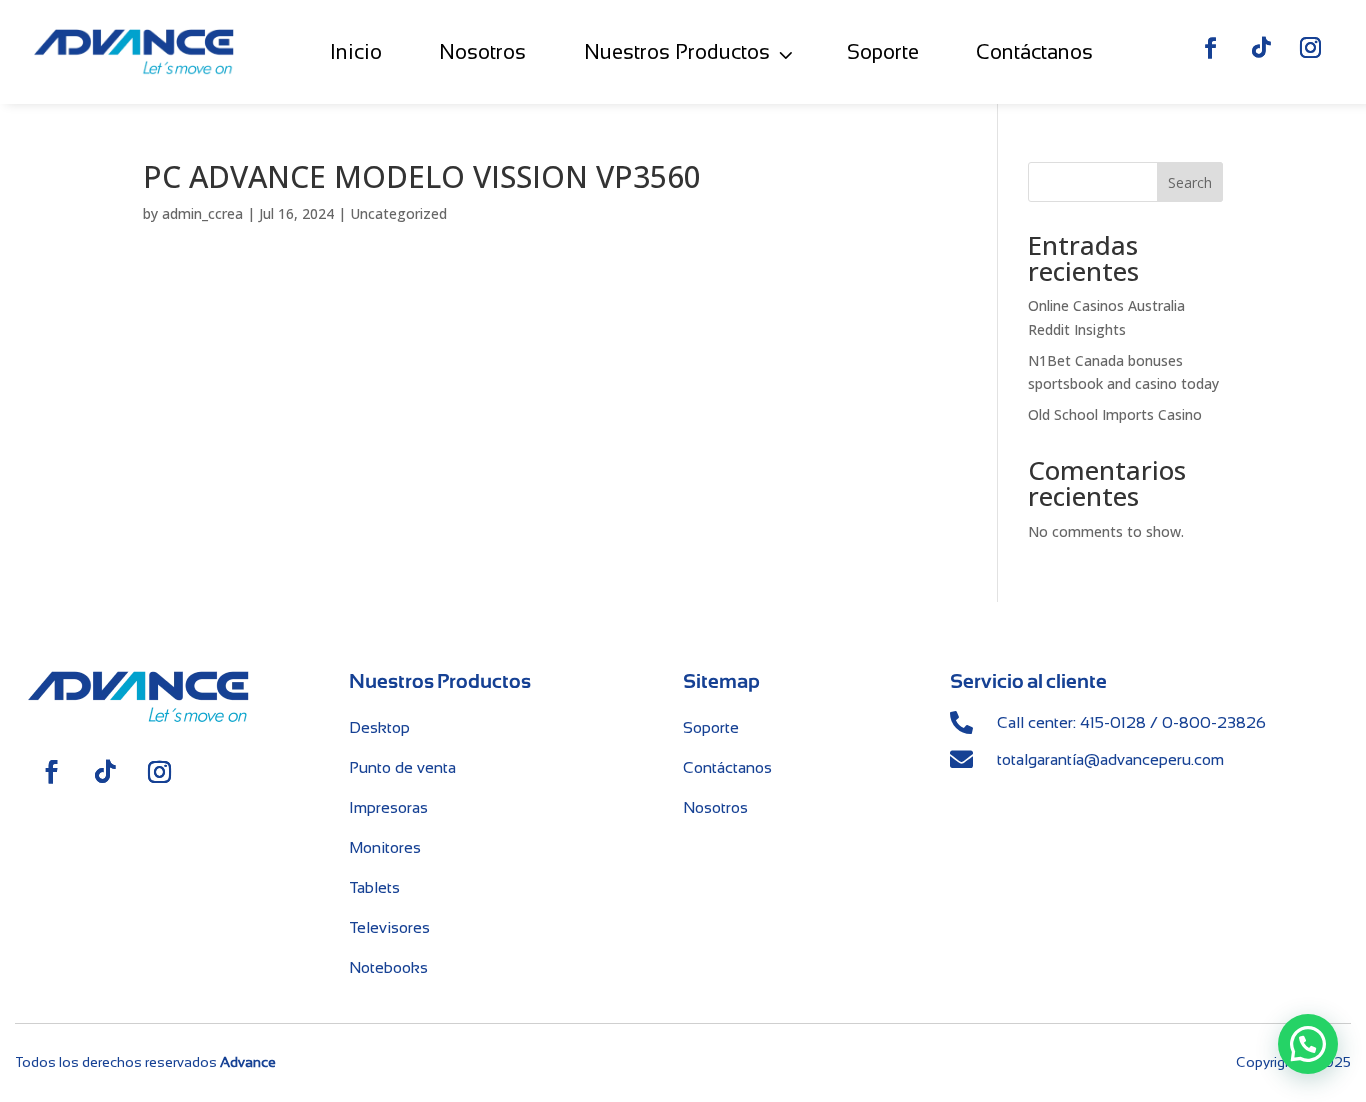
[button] (1308, 1044)
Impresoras (388, 807)
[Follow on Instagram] (1311, 48)
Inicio (356, 51)
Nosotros (482, 51)
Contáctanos (1034, 51)
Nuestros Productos (677, 51)
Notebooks (388, 967)
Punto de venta (402, 767)
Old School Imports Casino (1115, 414)
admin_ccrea (202, 213)
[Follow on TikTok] (1261, 48)
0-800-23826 (1214, 722)
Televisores (389, 927)
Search (1190, 182)
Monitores (385, 847)
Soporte (883, 51)
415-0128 (1113, 722)
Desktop (379, 727)
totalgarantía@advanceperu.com (1110, 759)
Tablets (374, 887)
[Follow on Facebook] (1211, 48)
